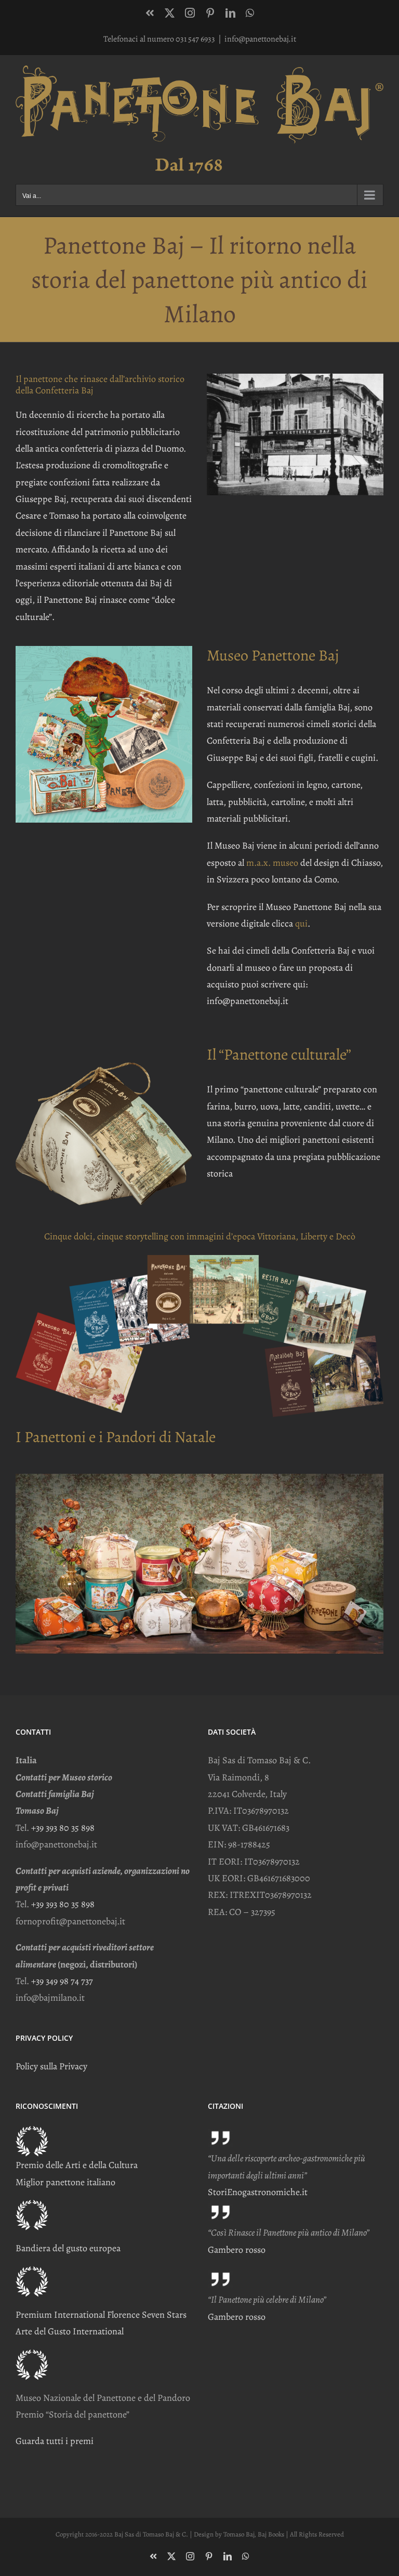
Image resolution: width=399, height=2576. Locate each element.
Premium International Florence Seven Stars (101, 2315)
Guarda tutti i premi (55, 2441)
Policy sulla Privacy (51, 2066)
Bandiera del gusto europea (68, 2248)
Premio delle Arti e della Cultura (77, 2165)
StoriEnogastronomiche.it (258, 2192)
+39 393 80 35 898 (63, 1828)
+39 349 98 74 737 (62, 1981)
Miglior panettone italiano (65, 2182)
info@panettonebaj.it (260, 39)
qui (301, 923)
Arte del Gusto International (70, 2331)
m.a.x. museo (272, 863)
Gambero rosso (237, 2250)
